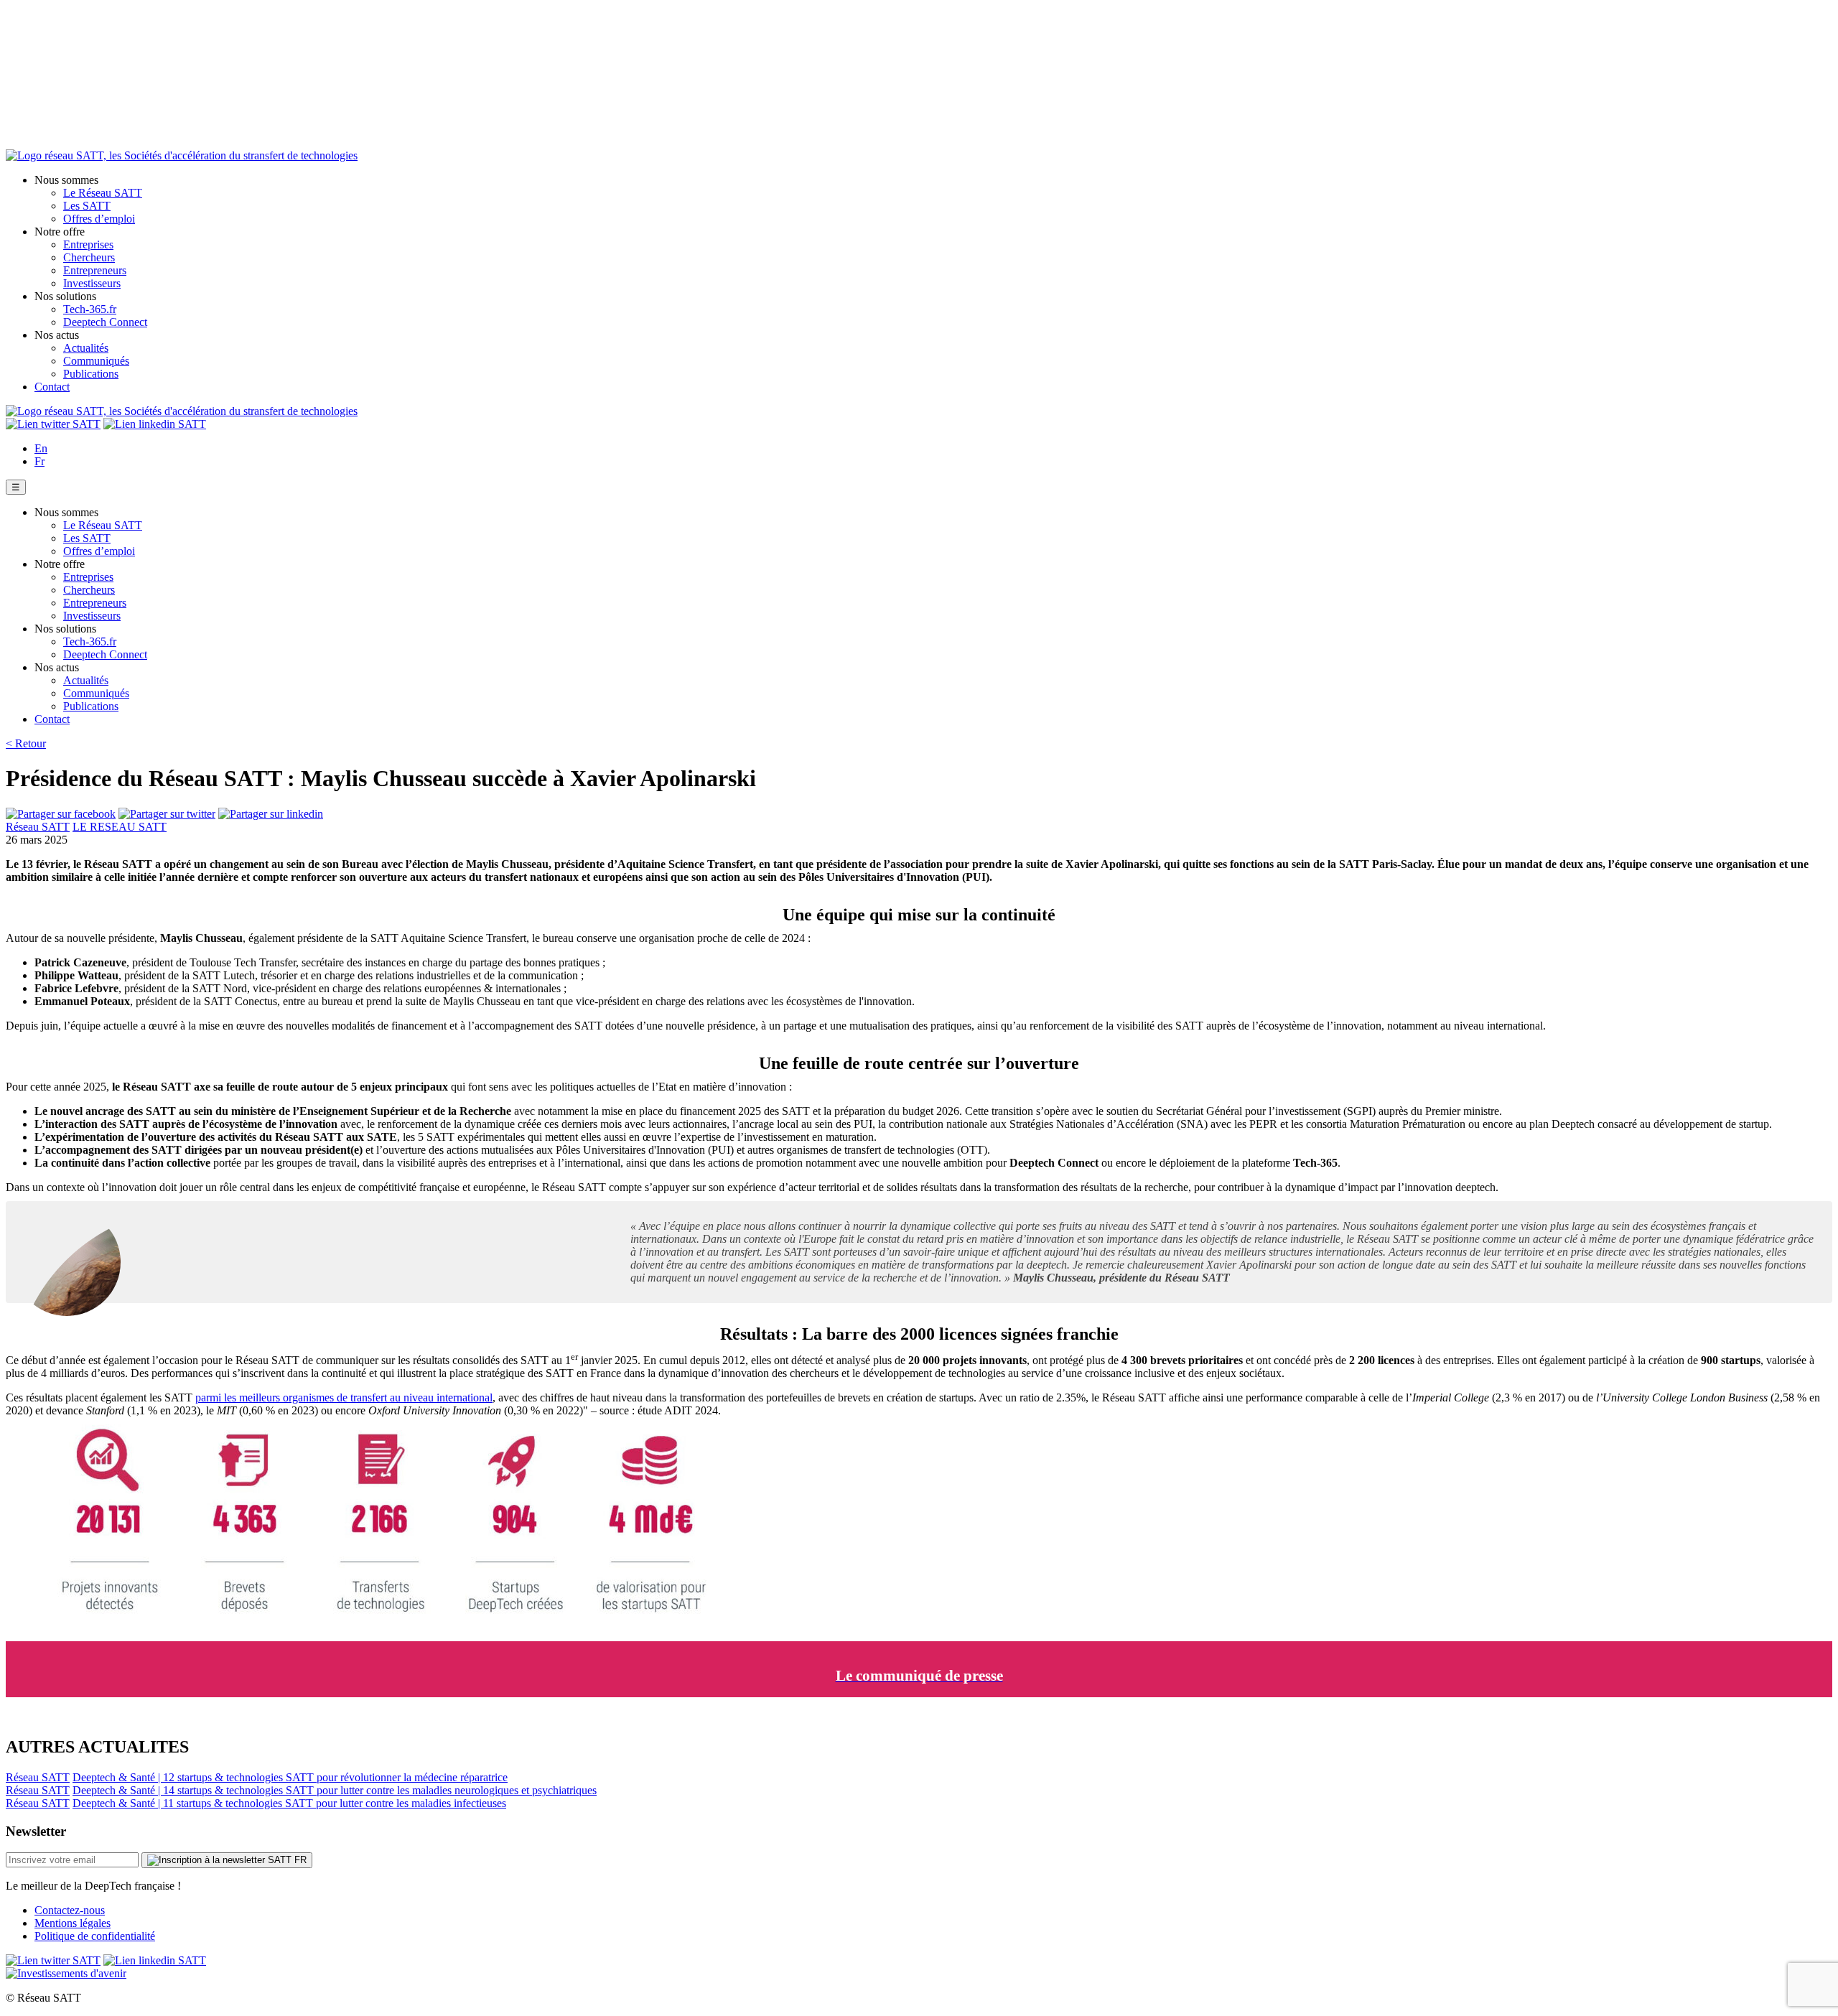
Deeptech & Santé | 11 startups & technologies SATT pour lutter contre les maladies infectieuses (289, 1803)
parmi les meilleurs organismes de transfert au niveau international (344, 1397)
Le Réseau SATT (103, 193)
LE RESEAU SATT (120, 827)
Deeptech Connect (105, 322)
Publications (91, 374)
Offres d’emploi (99, 219)
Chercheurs (89, 257)
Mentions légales (73, 1923)
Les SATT (87, 206)
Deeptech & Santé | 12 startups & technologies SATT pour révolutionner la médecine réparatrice (290, 1777)
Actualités (86, 348)
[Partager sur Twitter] (167, 814)
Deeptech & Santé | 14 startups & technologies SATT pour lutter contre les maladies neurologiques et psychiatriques (335, 1790)
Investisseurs (92, 283)
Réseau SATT (38, 827)
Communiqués (96, 361)
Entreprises (88, 244)
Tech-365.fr (90, 309)
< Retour (26, 743)
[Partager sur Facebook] (61, 814)
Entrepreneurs (95, 270)
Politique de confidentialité (95, 1936)
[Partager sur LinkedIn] (271, 814)
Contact (52, 387)
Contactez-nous (70, 1910)
